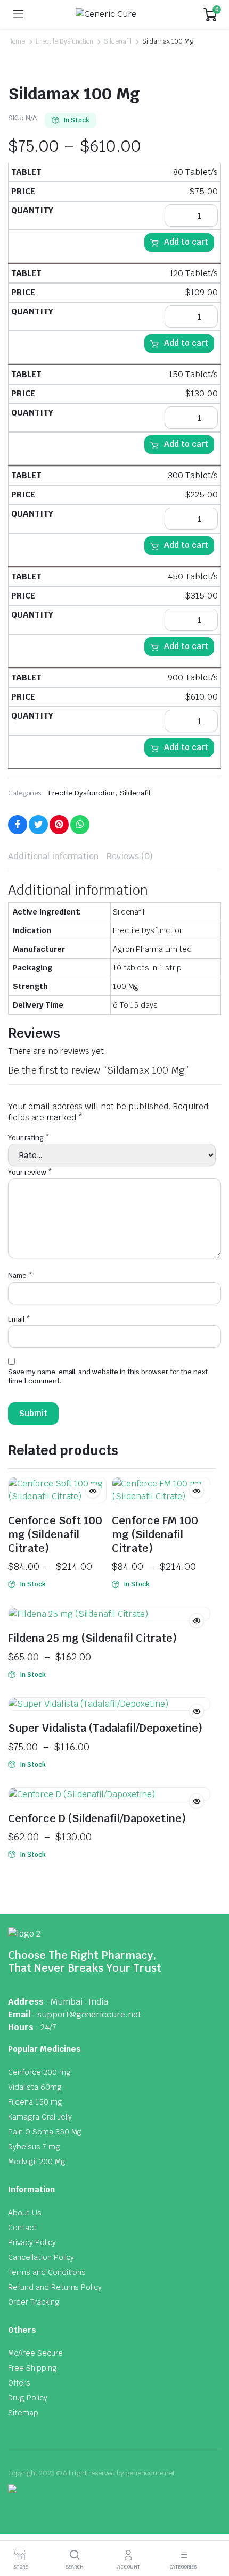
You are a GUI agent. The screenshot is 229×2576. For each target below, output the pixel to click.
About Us (25, 2213)
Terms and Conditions (47, 2272)
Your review (30, 1172)
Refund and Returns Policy (55, 2287)
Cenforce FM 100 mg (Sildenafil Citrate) (155, 1534)
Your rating (29, 1138)
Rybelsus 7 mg (34, 2147)
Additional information (53, 856)
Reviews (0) (130, 856)
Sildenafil (118, 41)
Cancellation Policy (41, 2257)
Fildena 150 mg (35, 2102)
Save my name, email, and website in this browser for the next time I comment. (108, 1376)
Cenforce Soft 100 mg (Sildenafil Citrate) (55, 1534)
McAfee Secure (35, 2353)
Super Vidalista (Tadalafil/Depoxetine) (105, 1728)
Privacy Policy (32, 2242)
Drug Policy (28, 2398)
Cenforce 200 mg (39, 2072)
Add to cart (186, 242)
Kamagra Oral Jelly (40, 2117)
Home (17, 41)
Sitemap (23, 2413)
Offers (19, 2383)
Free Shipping (32, 2368)
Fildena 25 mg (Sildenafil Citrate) (92, 1638)
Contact (22, 2228)
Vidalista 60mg (35, 2087)
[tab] (53, 857)
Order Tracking (34, 2302)
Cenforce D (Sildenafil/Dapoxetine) (97, 1818)
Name (20, 1275)
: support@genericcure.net (87, 2014)
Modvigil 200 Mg (37, 2162)
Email (19, 1319)
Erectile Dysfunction (64, 41)
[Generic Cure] (114, 14)
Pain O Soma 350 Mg (45, 2132)
